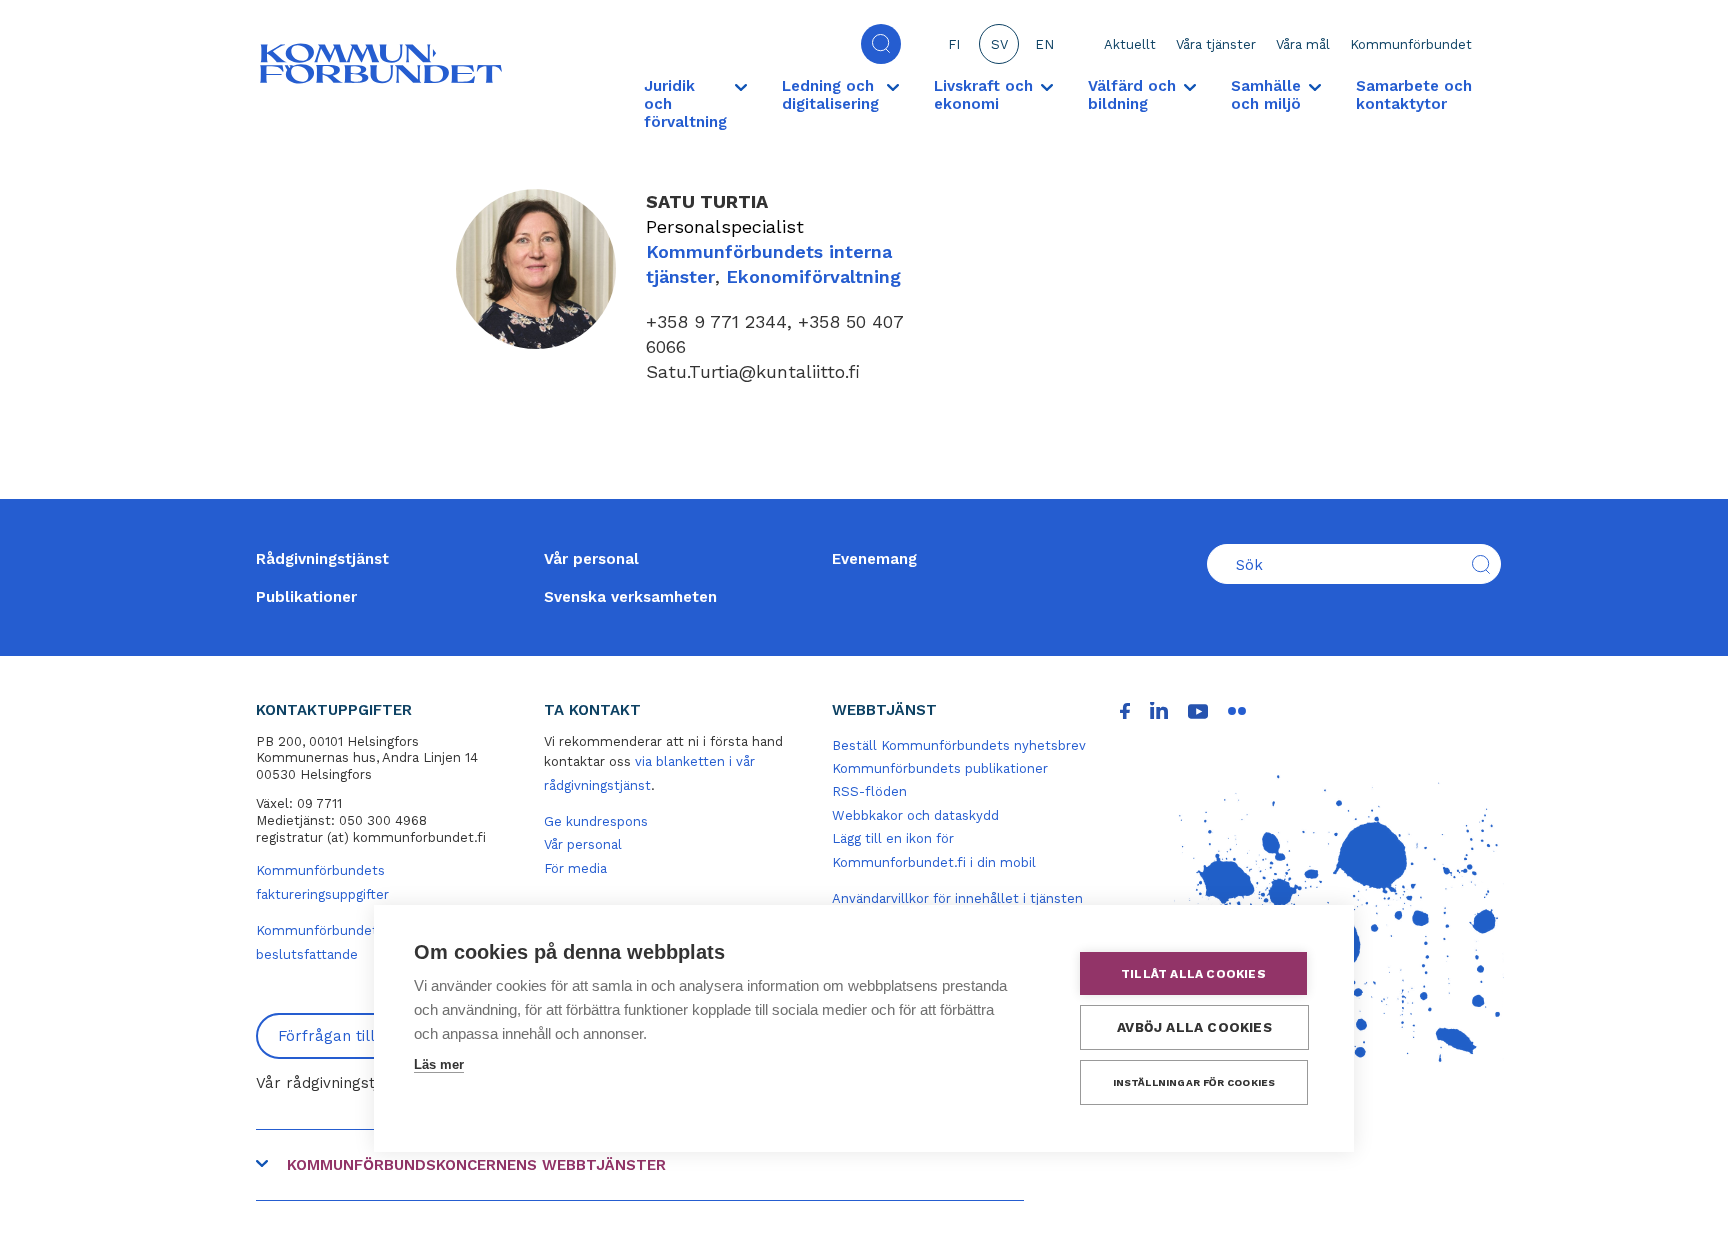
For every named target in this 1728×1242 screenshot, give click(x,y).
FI (954, 44)
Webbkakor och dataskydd (915, 815)
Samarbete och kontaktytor (1414, 95)
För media (575, 868)
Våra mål (1303, 44)
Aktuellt (1130, 44)
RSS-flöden (869, 791)
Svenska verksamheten (630, 597)
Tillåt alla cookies (1193, 974)
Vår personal (591, 559)
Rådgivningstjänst (322, 559)
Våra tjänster (1216, 44)
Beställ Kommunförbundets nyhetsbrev (959, 745)
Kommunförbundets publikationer (940, 768)
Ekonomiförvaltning (813, 276)
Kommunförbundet (1411, 44)
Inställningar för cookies (1194, 1082)
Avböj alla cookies (1194, 1027)
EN (1044, 44)
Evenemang (874, 559)
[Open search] (881, 44)
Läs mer (439, 1064)
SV (999, 44)
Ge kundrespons (596, 821)
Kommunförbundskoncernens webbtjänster (476, 1165)
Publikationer (306, 597)
